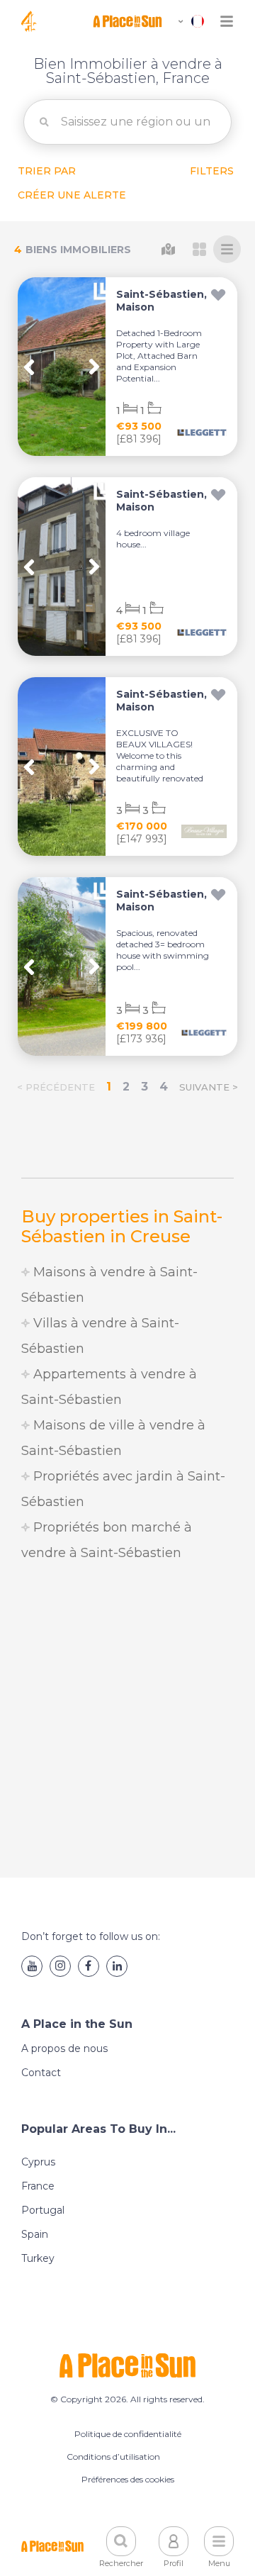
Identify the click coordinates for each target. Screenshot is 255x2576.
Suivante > (209, 1087)
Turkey (38, 2258)
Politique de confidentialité (128, 2434)
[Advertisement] (127, 1722)
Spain (35, 2234)
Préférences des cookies (128, 2479)
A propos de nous (64, 2048)
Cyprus (38, 2162)
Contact (41, 2073)
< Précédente (56, 1087)
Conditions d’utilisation (113, 2457)
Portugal (43, 2210)
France (38, 2186)
